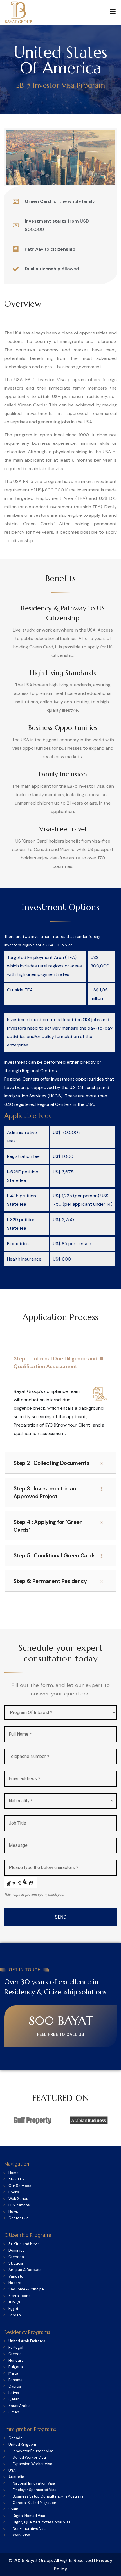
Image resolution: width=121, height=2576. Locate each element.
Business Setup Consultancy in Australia (48, 2496)
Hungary (16, 2361)
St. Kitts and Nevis (24, 2244)
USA (12, 2471)
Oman (14, 2412)
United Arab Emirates (27, 2341)
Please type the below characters (43, 1868)
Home (14, 2173)
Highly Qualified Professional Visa (42, 2522)
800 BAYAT (61, 2021)
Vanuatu (16, 2276)
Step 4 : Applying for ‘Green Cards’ (48, 1526)
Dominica (17, 2251)
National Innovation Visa (34, 2483)
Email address (24, 1779)
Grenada (16, 2257)
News (13, 2212)
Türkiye (14, 2302)
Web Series (18, 2199)
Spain (13, 2509)
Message (18, 1845)
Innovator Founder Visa (33, 2451)
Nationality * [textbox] (21, 1801)
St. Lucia (16, 2263)
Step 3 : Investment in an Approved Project (45, 1493)
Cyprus (15, 2386)
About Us (16, 2179)
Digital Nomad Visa (29, 2516)
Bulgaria (16, 2367)
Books (14, 2192)
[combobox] (60, 1801)
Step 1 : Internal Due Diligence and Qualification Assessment (55, 1363)
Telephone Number (29, 1756)
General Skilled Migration (34, 2503)
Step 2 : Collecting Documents (51, 1463)
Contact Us (18, 2218)
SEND (61, 1917)
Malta (13, 2373)
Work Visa (21, 2535)
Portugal (16, 2348)
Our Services (20, 2186)
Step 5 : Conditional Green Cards (55, 1556)
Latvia (14, 2393)
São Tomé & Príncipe (26, 2289)
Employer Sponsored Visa (35, 2490)
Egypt (13, 2309)
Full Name (20, 1734)
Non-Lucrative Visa (30, 2529)
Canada (15, 2438)
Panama (15, 2380)
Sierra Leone (20, 2296)
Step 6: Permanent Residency (50, 1581)
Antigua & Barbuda (25, 2270)
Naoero (15, 2283)
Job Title (17, 1823)
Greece (15, 2354)
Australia (16, 2477)
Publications (19, 2205)
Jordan (15, 2315)
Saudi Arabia (20, 2406)
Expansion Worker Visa (33, 2464)
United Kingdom (22, 2445)
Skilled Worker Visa (29, 2458)
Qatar (14, 2399)
